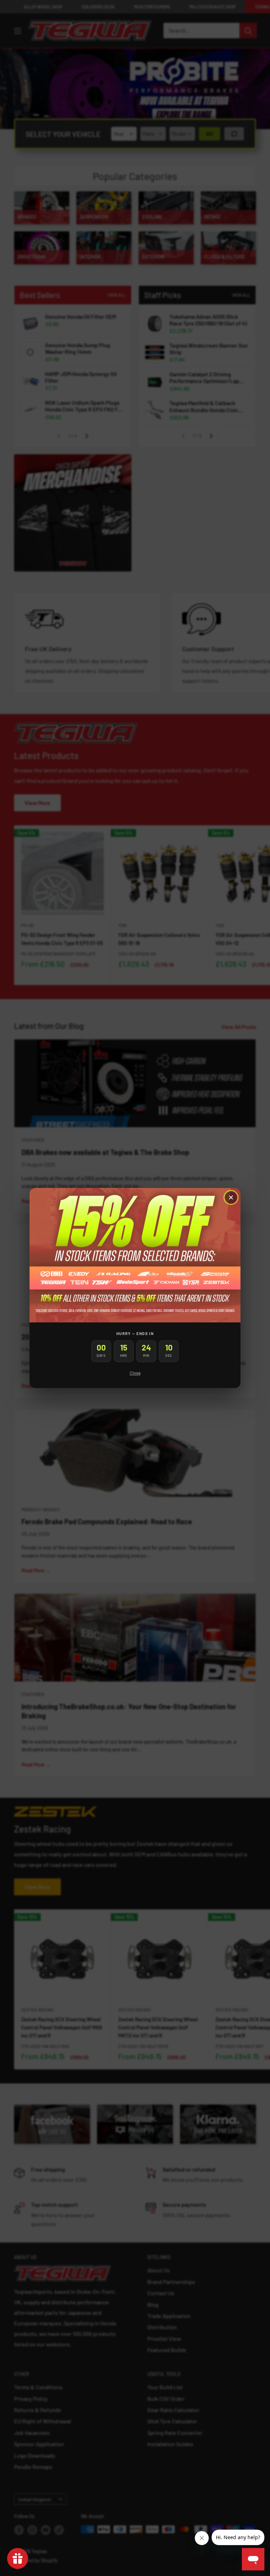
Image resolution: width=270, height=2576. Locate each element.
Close (135, 1373)
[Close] (231, 1197)
